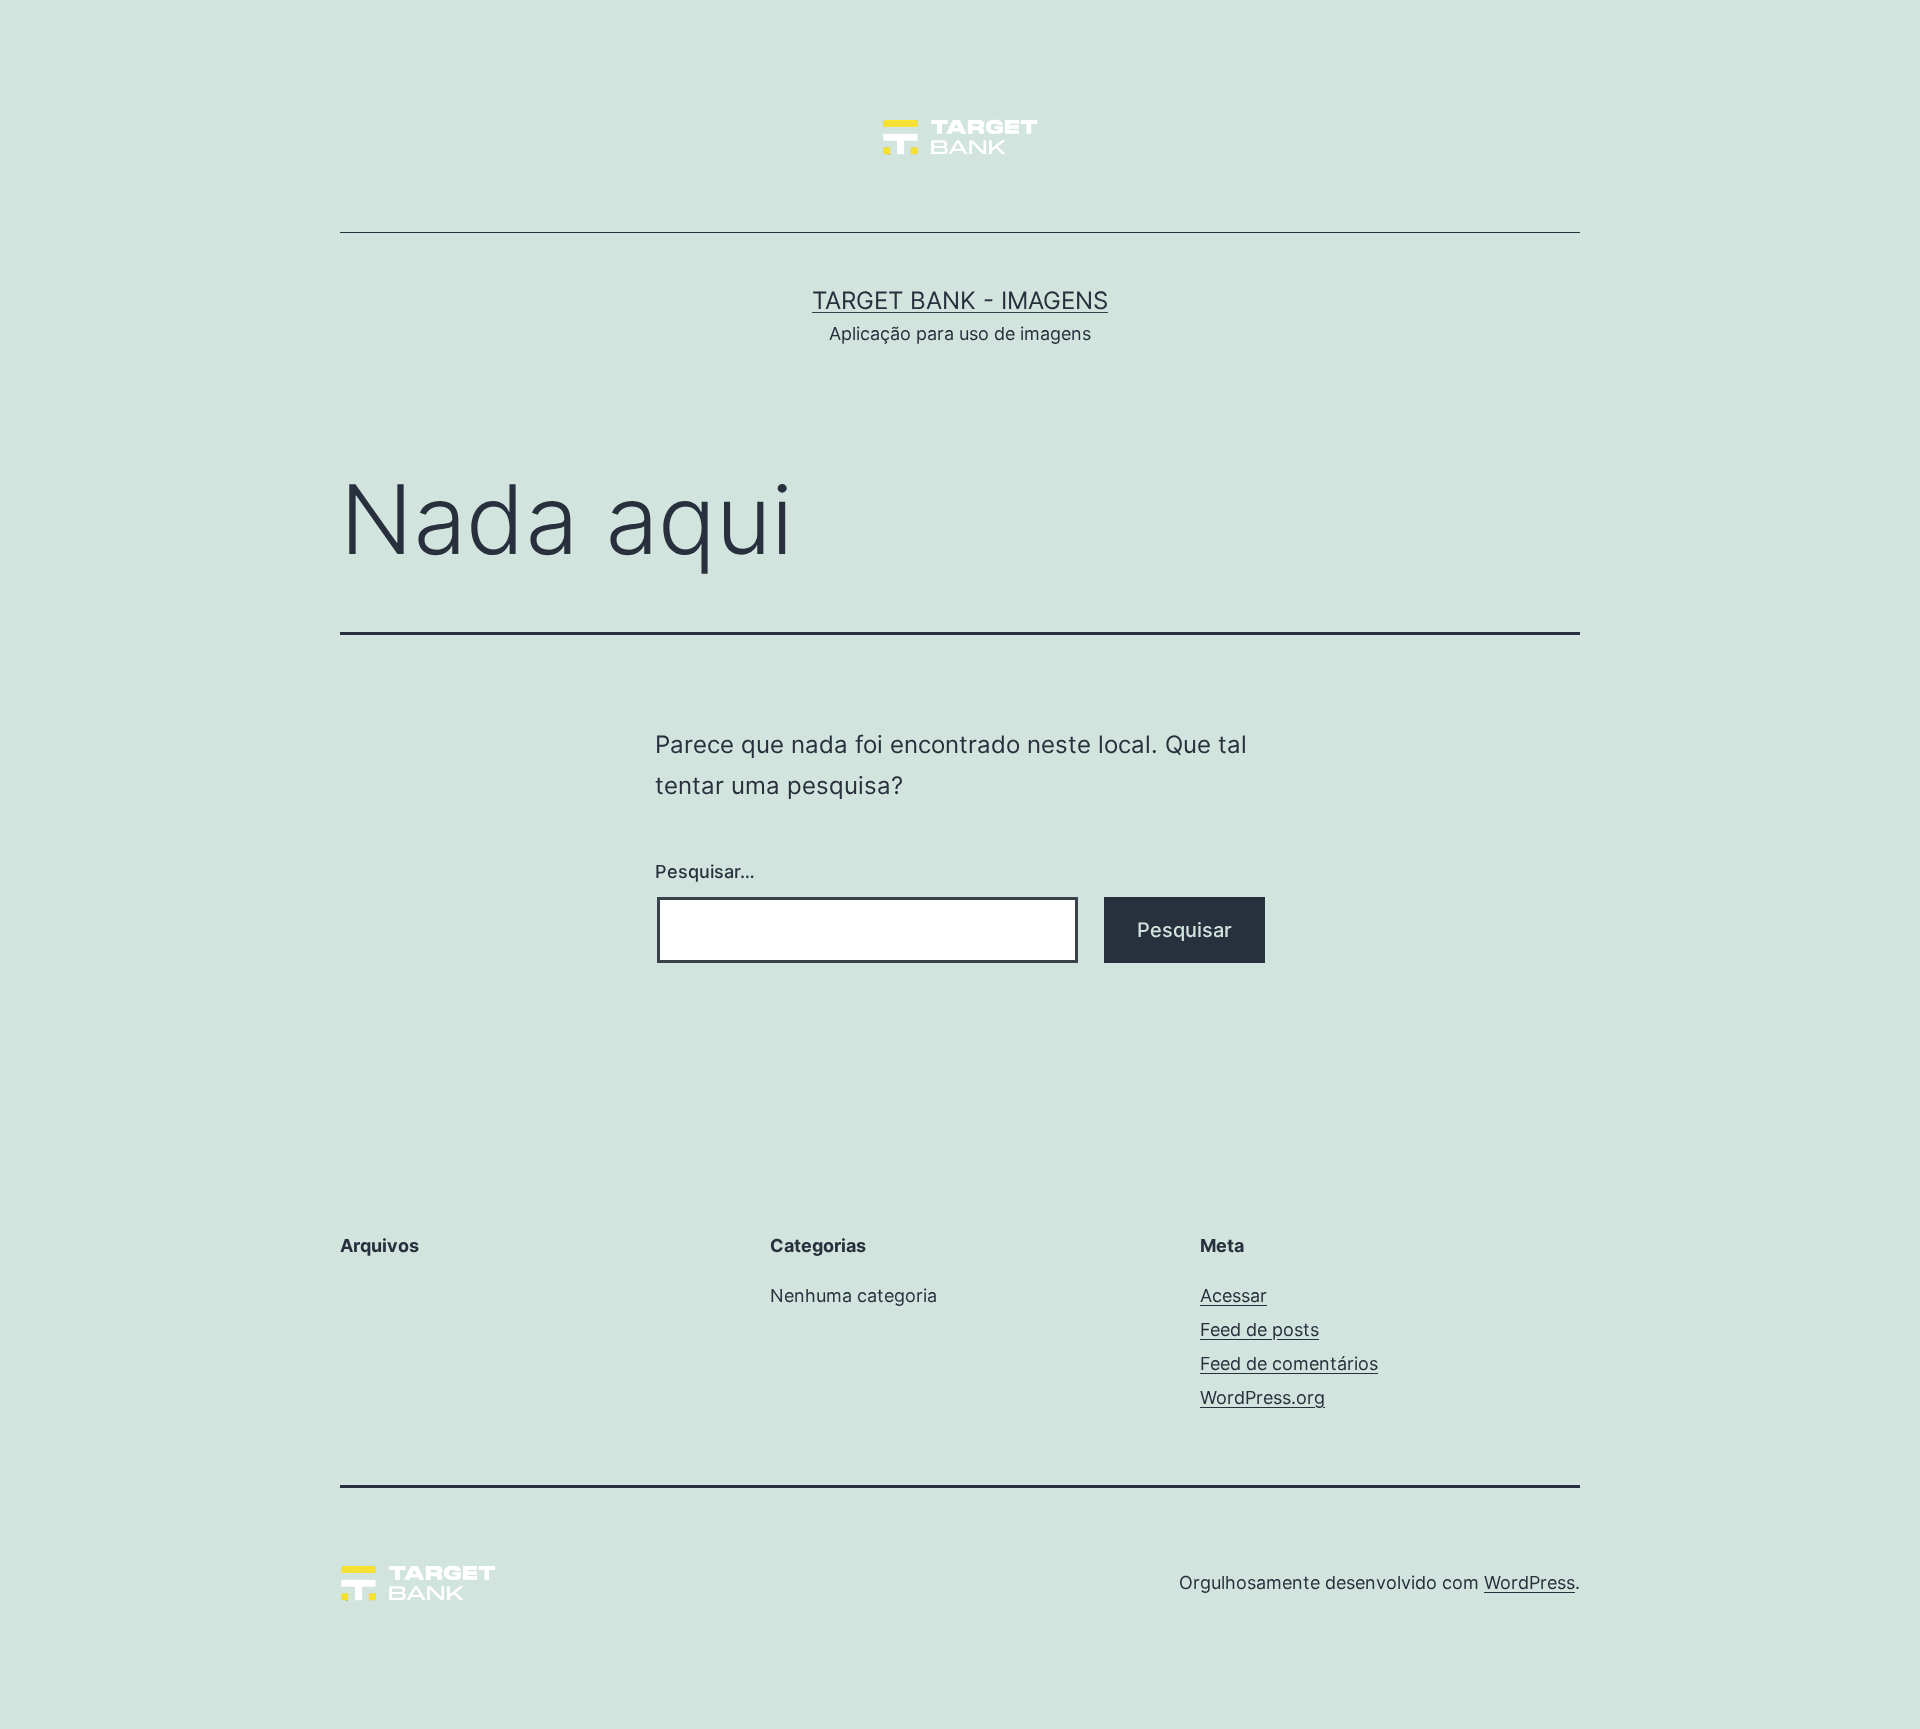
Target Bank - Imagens (960, 300)
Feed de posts (1259, 1329)
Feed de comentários (1289, 1363)
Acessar (1233, 1295)
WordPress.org (1262, 1397)
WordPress (1529, 1582)
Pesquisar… (705, 871)
